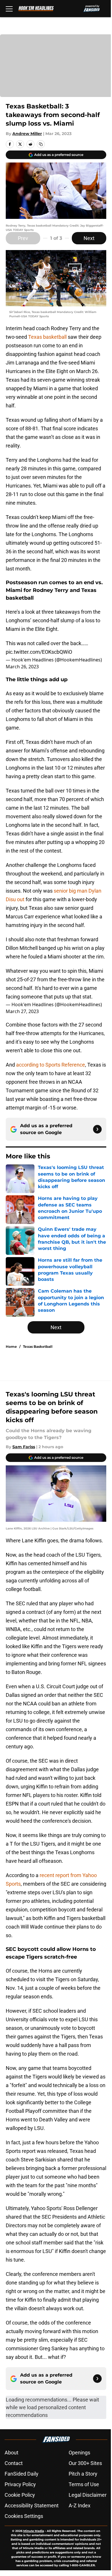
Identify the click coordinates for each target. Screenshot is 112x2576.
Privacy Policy (20, 2484)
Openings (79, 2453)
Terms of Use (84, 2484)
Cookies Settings (24, 2516)
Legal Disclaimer (88, 2495)
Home (11, 1347)
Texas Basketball (38, 1347)
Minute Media (34, 2531)
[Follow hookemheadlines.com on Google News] (97, 1129)
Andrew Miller (27, 134)
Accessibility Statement (32, 2505)
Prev (23, 238)
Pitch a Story (83, 2474)
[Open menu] (9, 9)
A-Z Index (80, 2505)
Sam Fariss (24, 1447)
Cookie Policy (20, 2495)
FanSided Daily (22, 2474)
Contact (14, 2463)
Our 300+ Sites (85, 2463)
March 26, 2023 (22, 667)
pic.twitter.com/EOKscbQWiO (39, 652)
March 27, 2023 (22, 1011)
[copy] (41, 144)
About (11, 2453)
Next (89, 238)
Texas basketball (47, 337)
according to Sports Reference (51, 1065)
